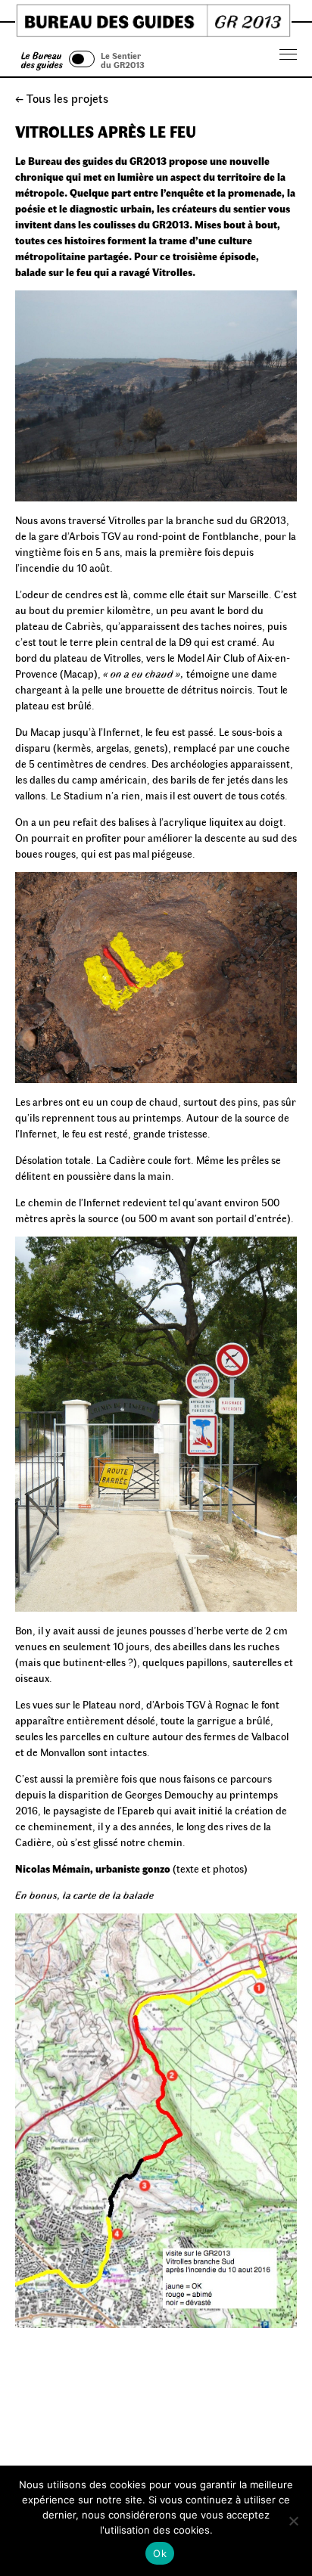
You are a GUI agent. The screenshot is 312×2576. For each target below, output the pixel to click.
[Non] (293, 2521)
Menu (289, 55)
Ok (160, 2553)
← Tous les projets (62, 98)
